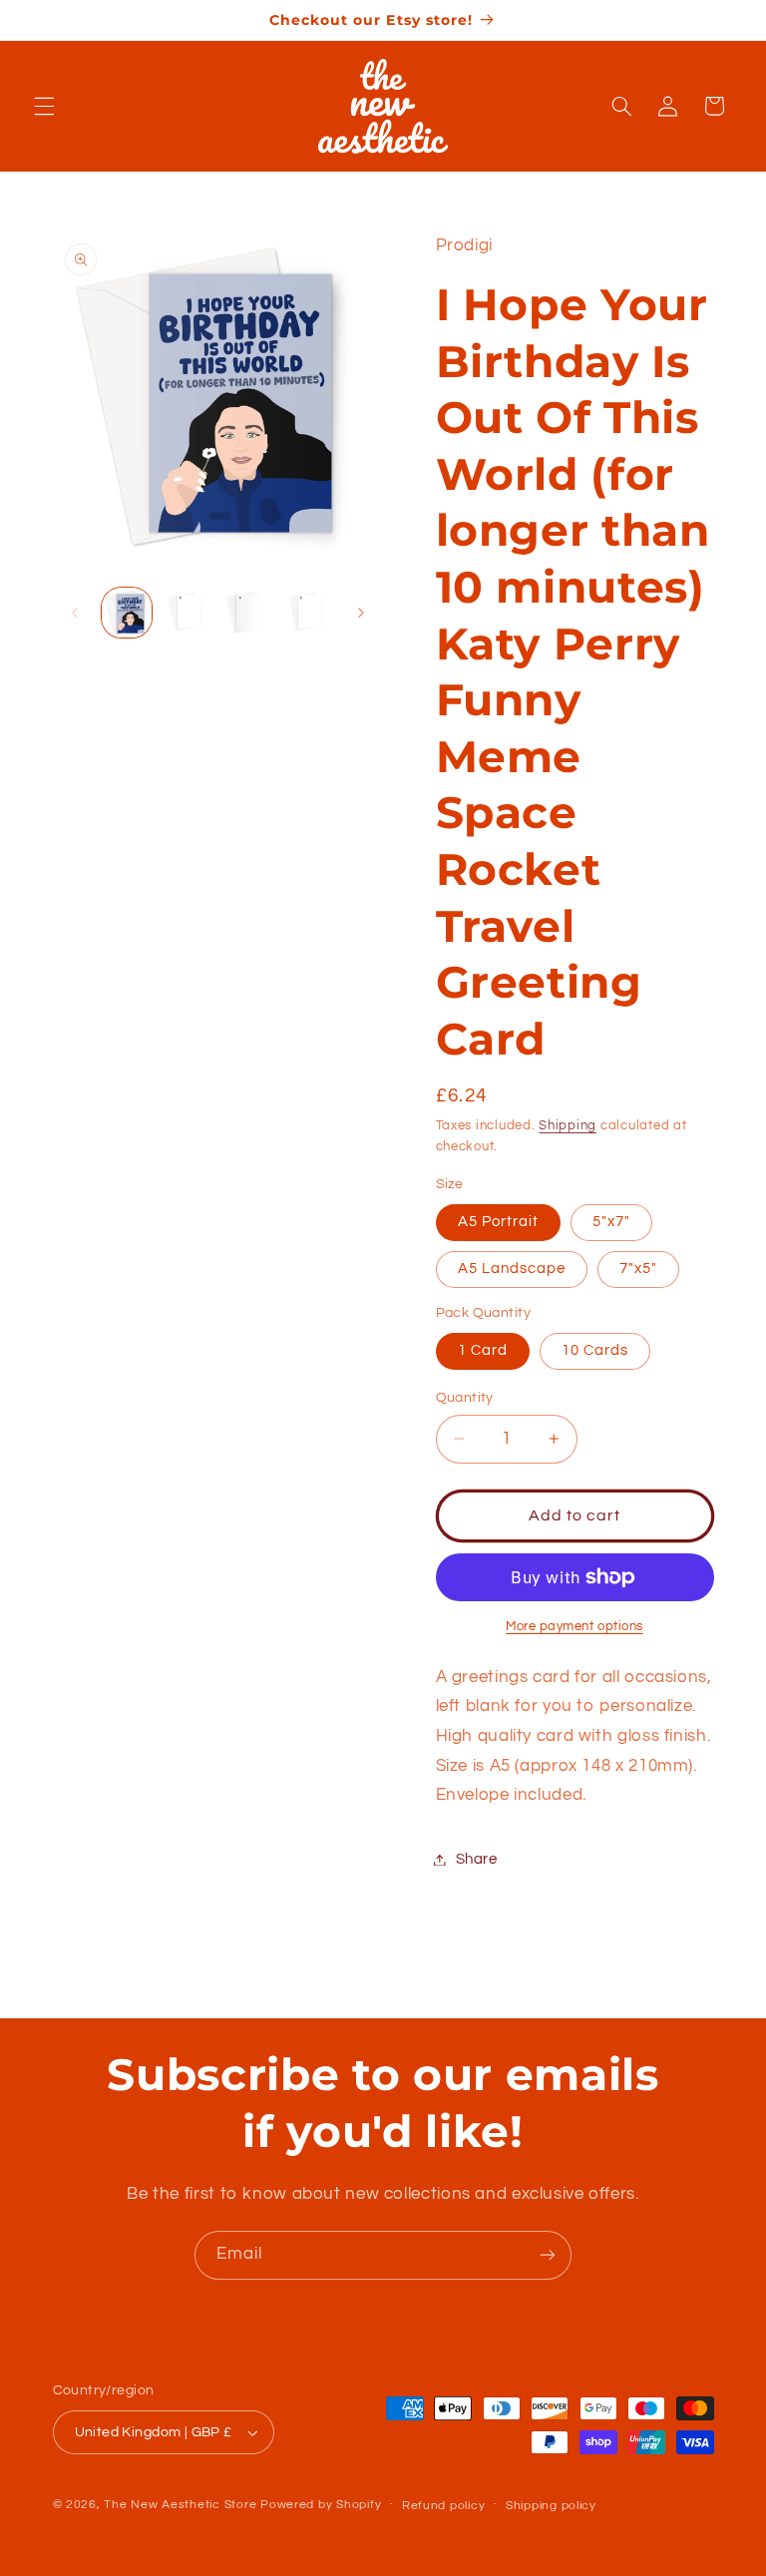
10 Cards (595, 1350)
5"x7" (611, 1222)
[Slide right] (361, 613)
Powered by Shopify (321, 2505)
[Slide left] (75, 613)
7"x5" (638, 1269)
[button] (44, 106)
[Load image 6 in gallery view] (307, 613)
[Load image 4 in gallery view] (246, 613)
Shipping (568, 1126)
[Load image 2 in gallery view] (187, 613)
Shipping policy (551, 2506)
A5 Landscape (512, 1269)
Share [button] (477, 1859)
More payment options (574, 1627)
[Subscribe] (548, 2255)
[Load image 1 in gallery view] (127, 613)
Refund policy (444, 2506)
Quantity (465, 1398)
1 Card (483, 1350)
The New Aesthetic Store (180, 2505)
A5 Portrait (499, 1222)
